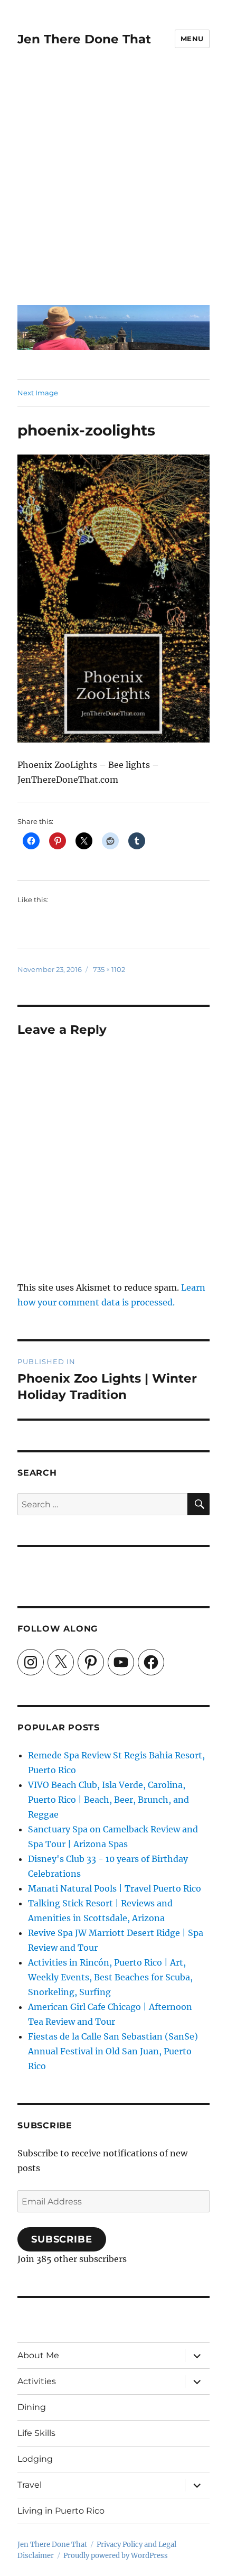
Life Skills (36, 2433)
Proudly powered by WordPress (116, 2556)
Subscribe (62, 2239)
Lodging (35, 2459)
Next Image (38, 393)
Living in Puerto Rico (61, 2511)
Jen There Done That (84, 39)
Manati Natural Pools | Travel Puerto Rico (115, 1888)
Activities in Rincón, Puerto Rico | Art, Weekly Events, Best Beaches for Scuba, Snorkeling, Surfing (110, 1977)
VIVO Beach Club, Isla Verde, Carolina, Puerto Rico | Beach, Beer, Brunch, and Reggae (108, 1800)
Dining (32, 2407)
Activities (37, 2381)
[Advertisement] (113, 184)
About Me (38, 2355)
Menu (192, 39)
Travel (30, 2485)
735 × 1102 (109, 969)
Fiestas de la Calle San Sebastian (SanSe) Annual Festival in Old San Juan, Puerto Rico (113, 2051)
